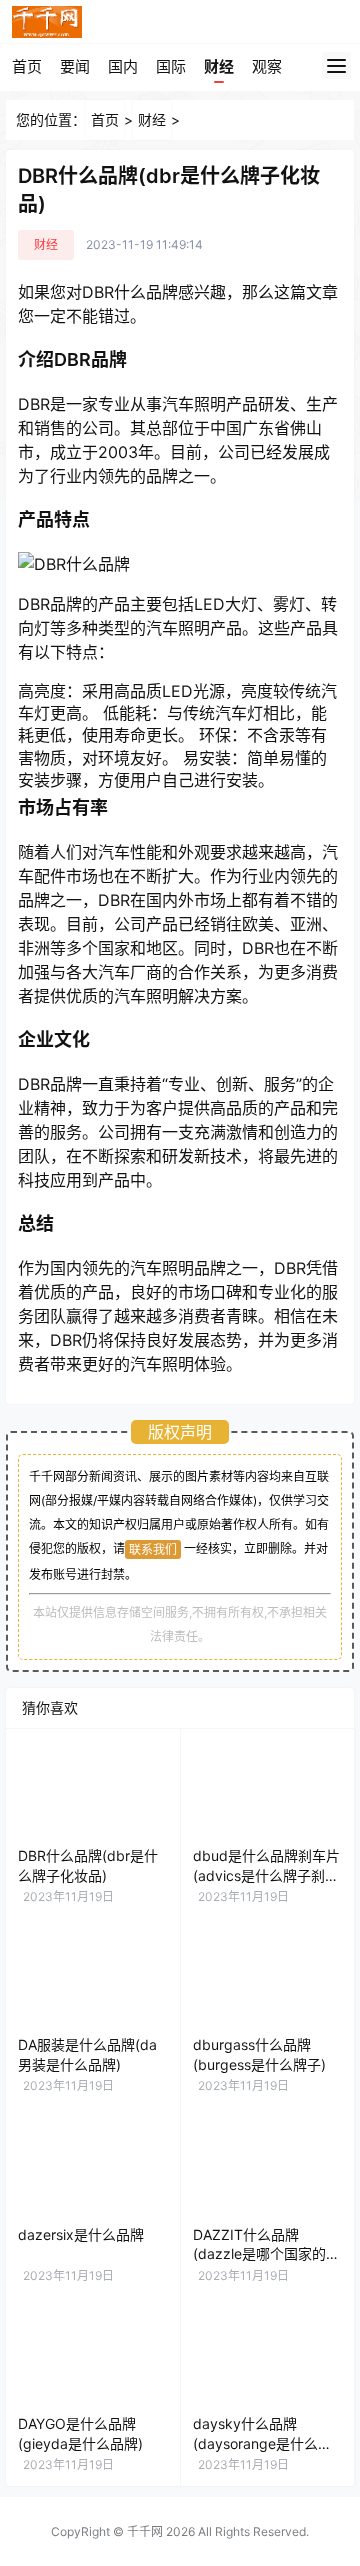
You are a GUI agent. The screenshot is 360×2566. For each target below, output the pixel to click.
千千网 (145, 2531)
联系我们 (153, 1549)
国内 (123, 66)
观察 (267, 66)
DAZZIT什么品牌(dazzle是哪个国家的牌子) (266, 2254)
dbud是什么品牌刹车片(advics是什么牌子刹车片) (266, 1875)
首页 (27, 66)
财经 (219, 66)
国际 (171, 66)
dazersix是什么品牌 (81, 2234)
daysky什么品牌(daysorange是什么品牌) (262, 2443)
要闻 (75, 66)
